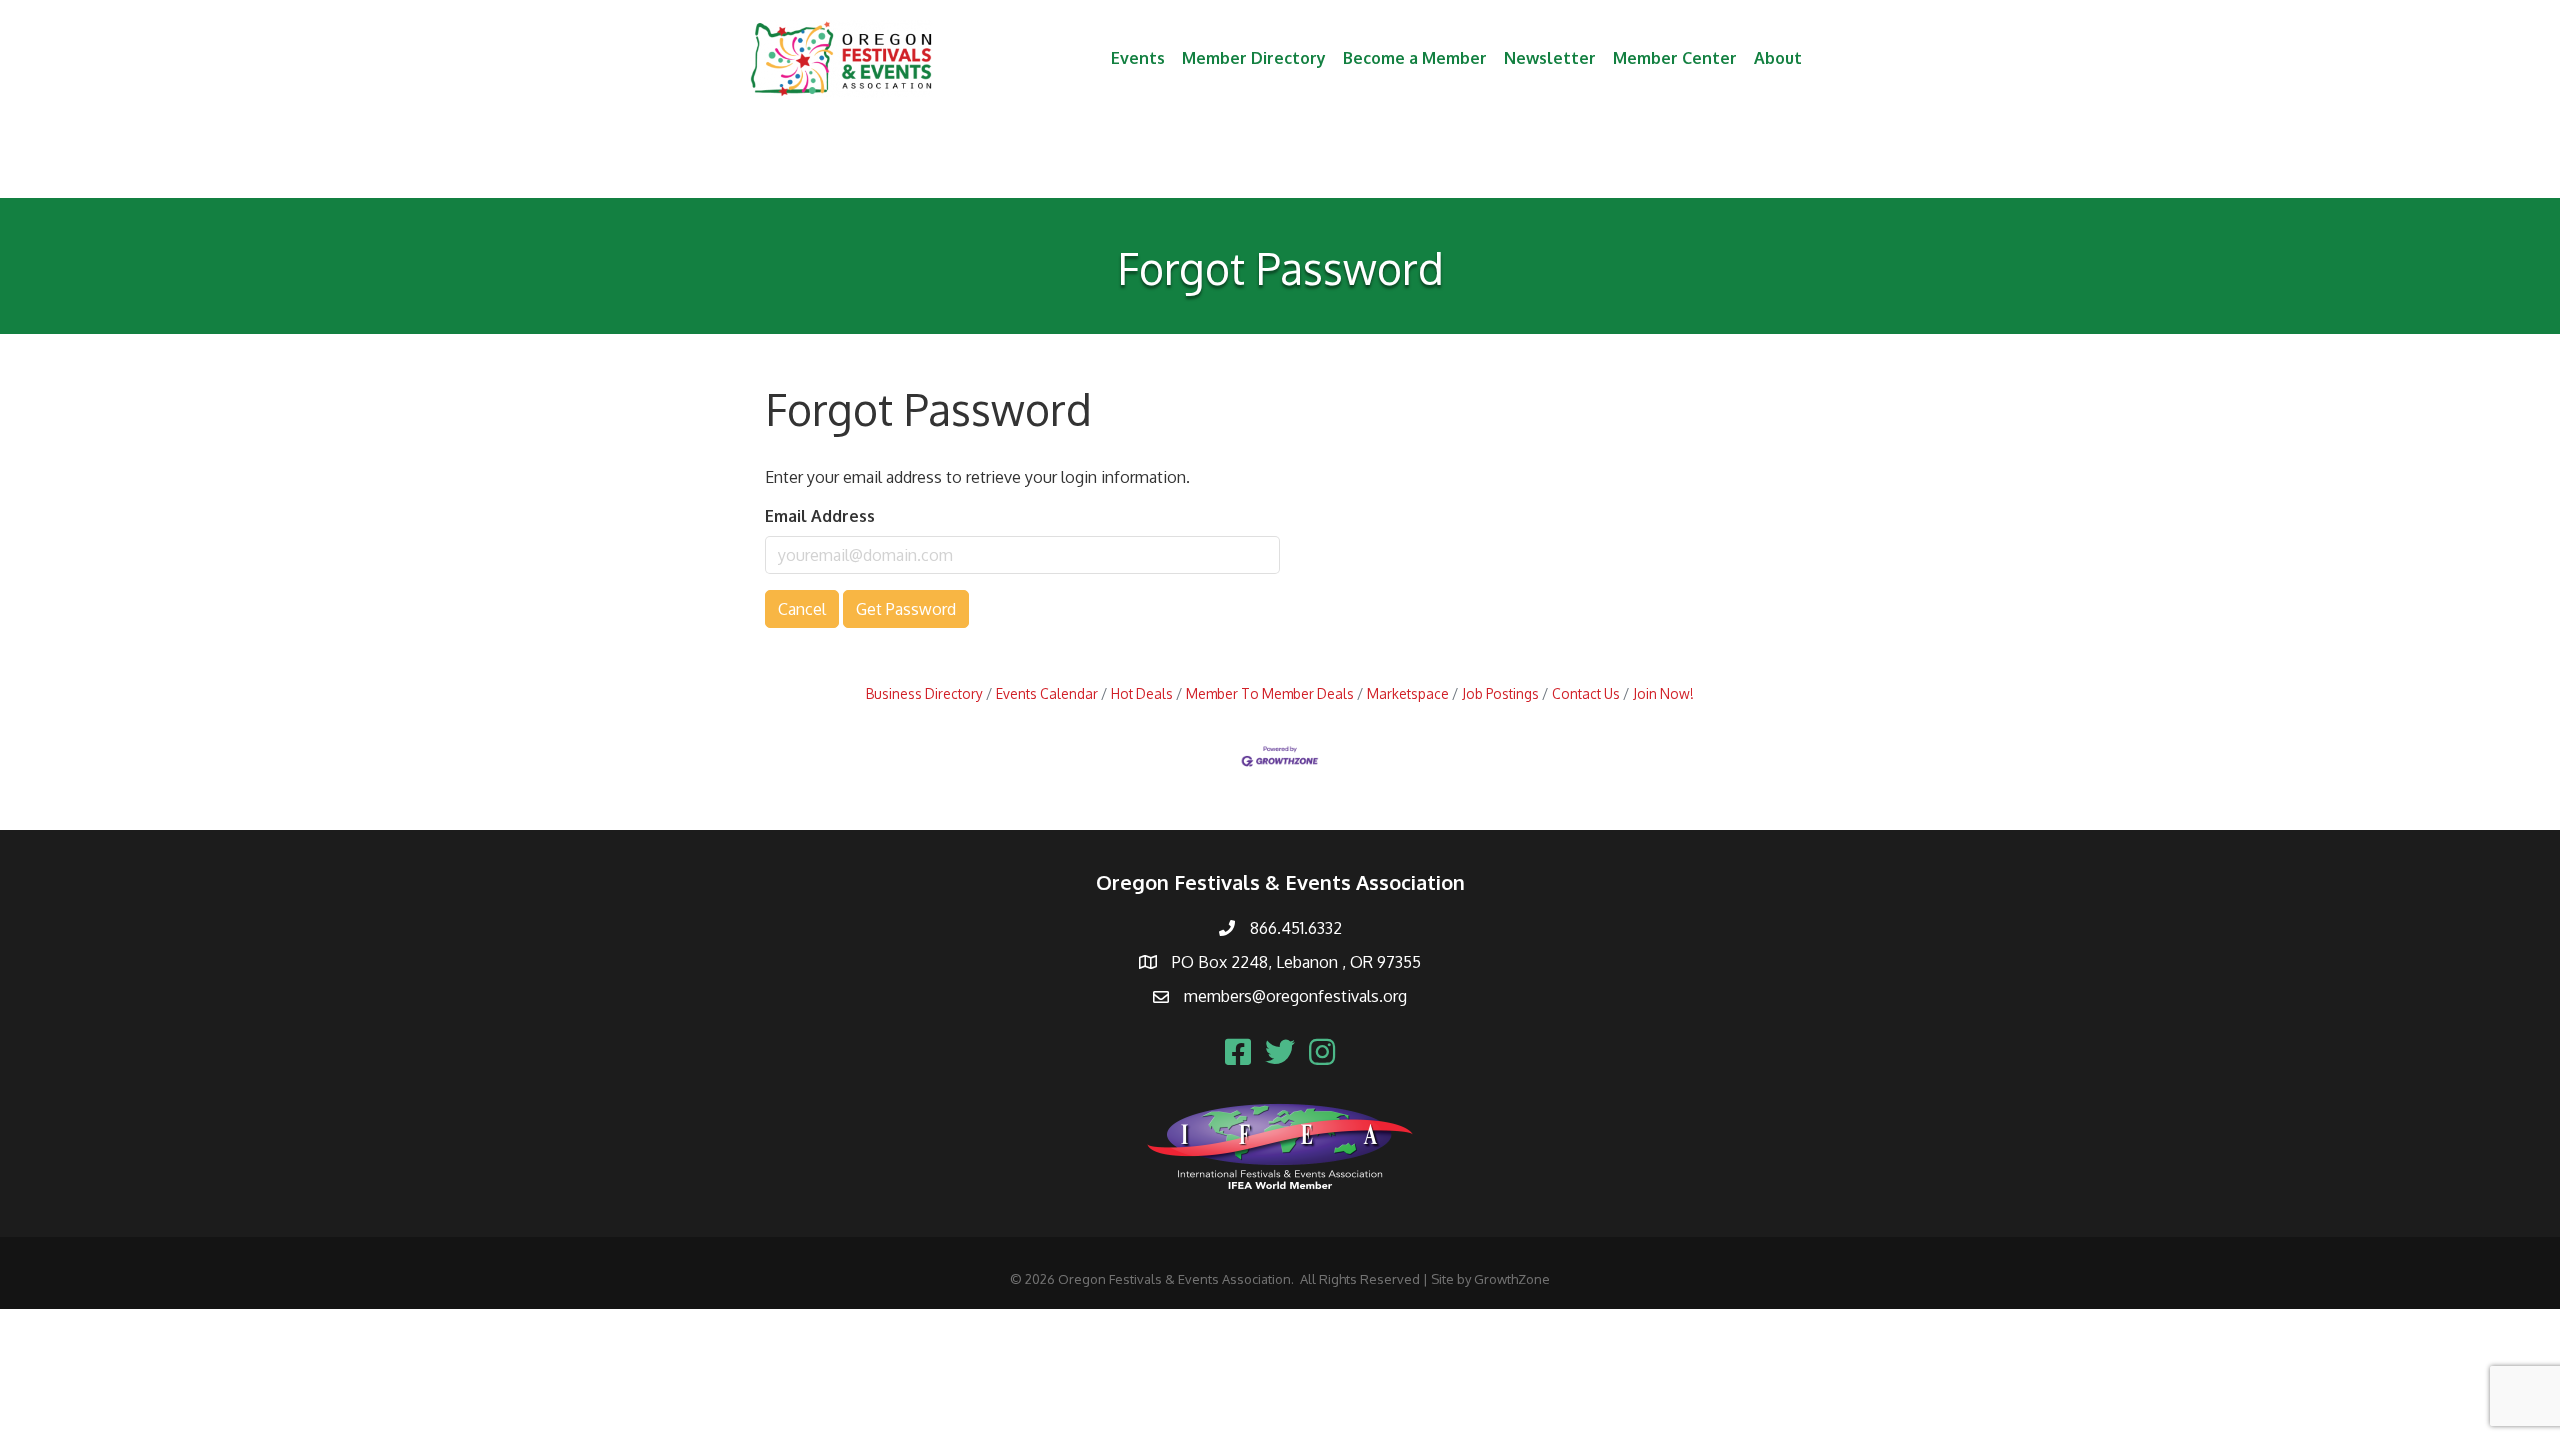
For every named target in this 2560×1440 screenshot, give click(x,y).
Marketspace (1408, 693)
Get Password (906, 609)
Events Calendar (1047, 693)
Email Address (820, 516)
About (1778, 58)
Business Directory (924, 693)
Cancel (802, 609)
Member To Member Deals (1270, 693)
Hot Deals (1142, 693)
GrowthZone (1512, 1279)
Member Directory (1254, 58)
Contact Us (1586, 693)
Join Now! (1663, 693)
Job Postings (1500, 693)
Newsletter (1550, 58)
